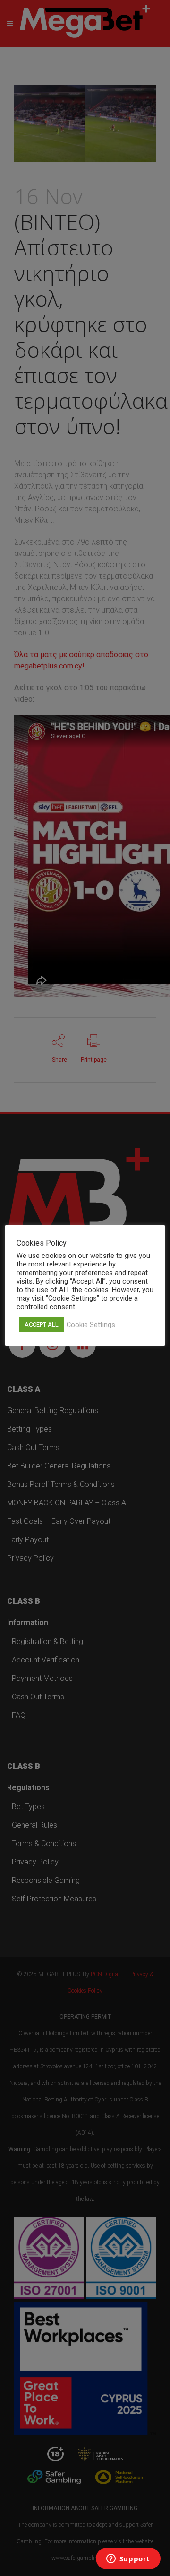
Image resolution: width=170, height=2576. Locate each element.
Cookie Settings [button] (91, 1325)
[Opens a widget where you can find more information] (128, 2559)
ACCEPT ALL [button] (42, 1324)
